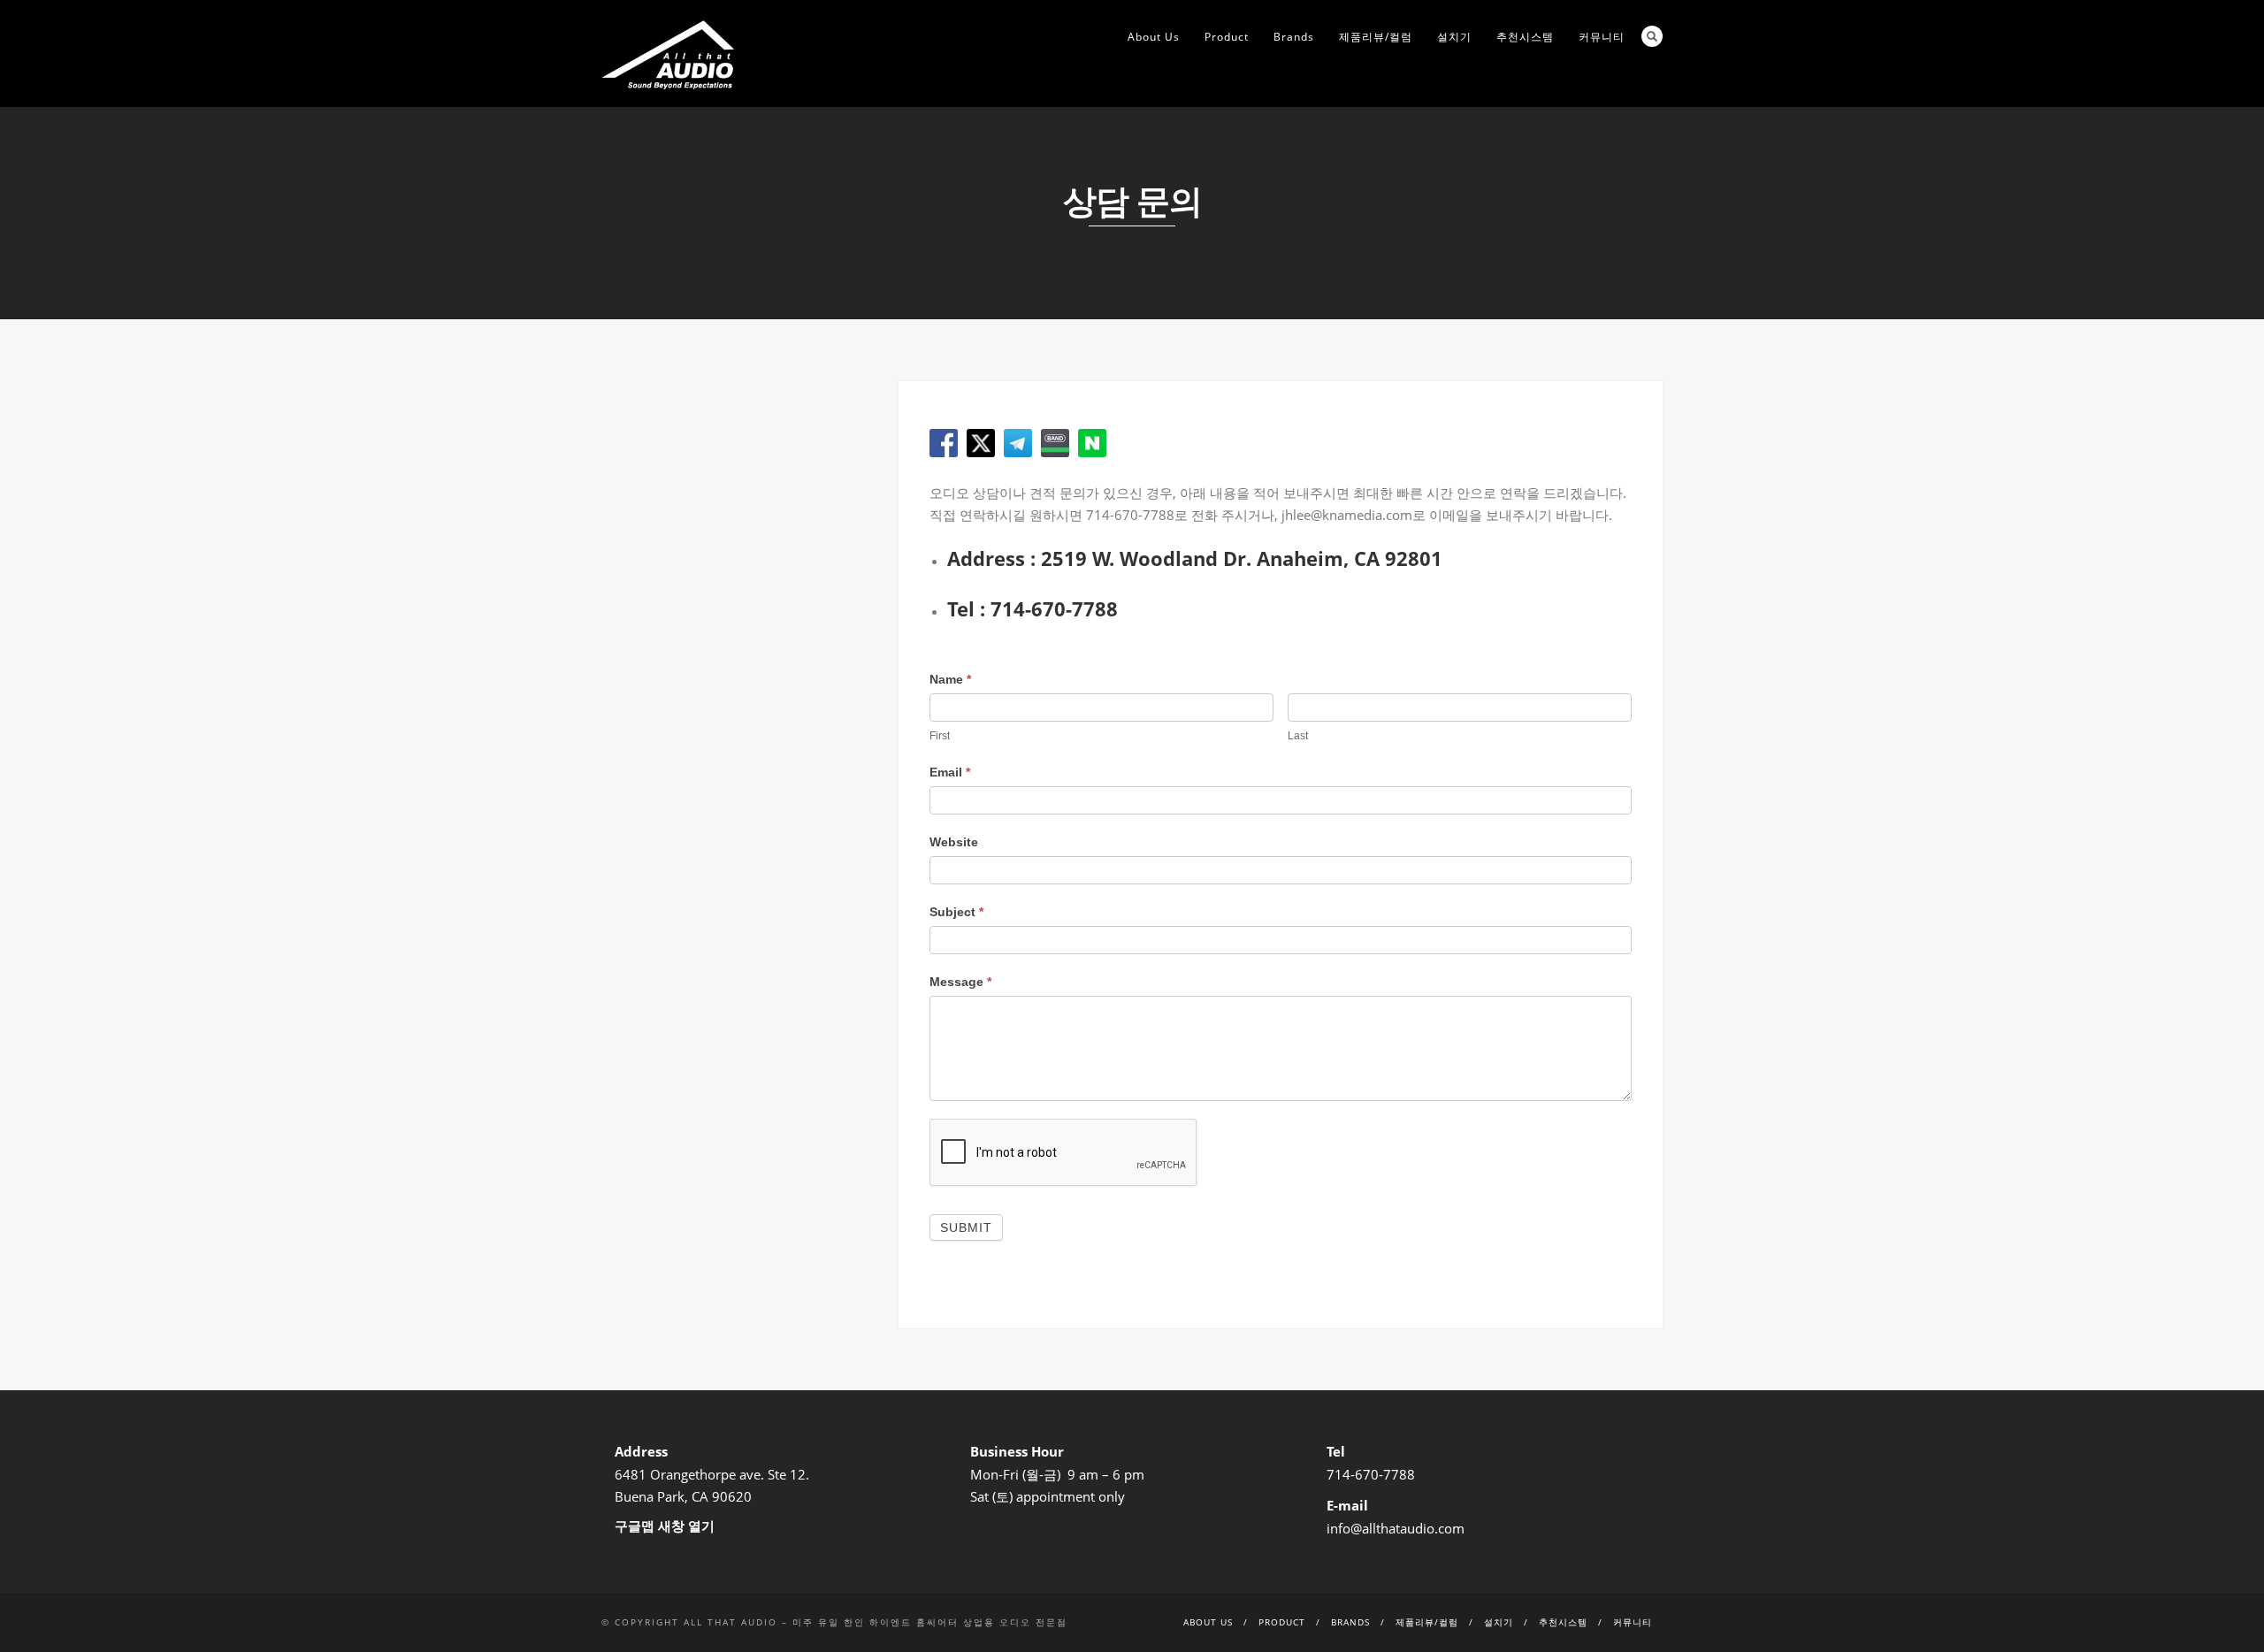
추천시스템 (1525, 37)
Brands (1294, 37)
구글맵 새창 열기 (665, 1526)
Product (1227, 37)
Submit (966, 1228)
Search (1652, 36)
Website (954, 842)
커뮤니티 (1602, 37)
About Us (1154, 37)
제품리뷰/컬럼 (1376, 37)
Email (950, 772)
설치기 (1454, 37)
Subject (956, 912)
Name (950, 679)
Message (960, 982)
